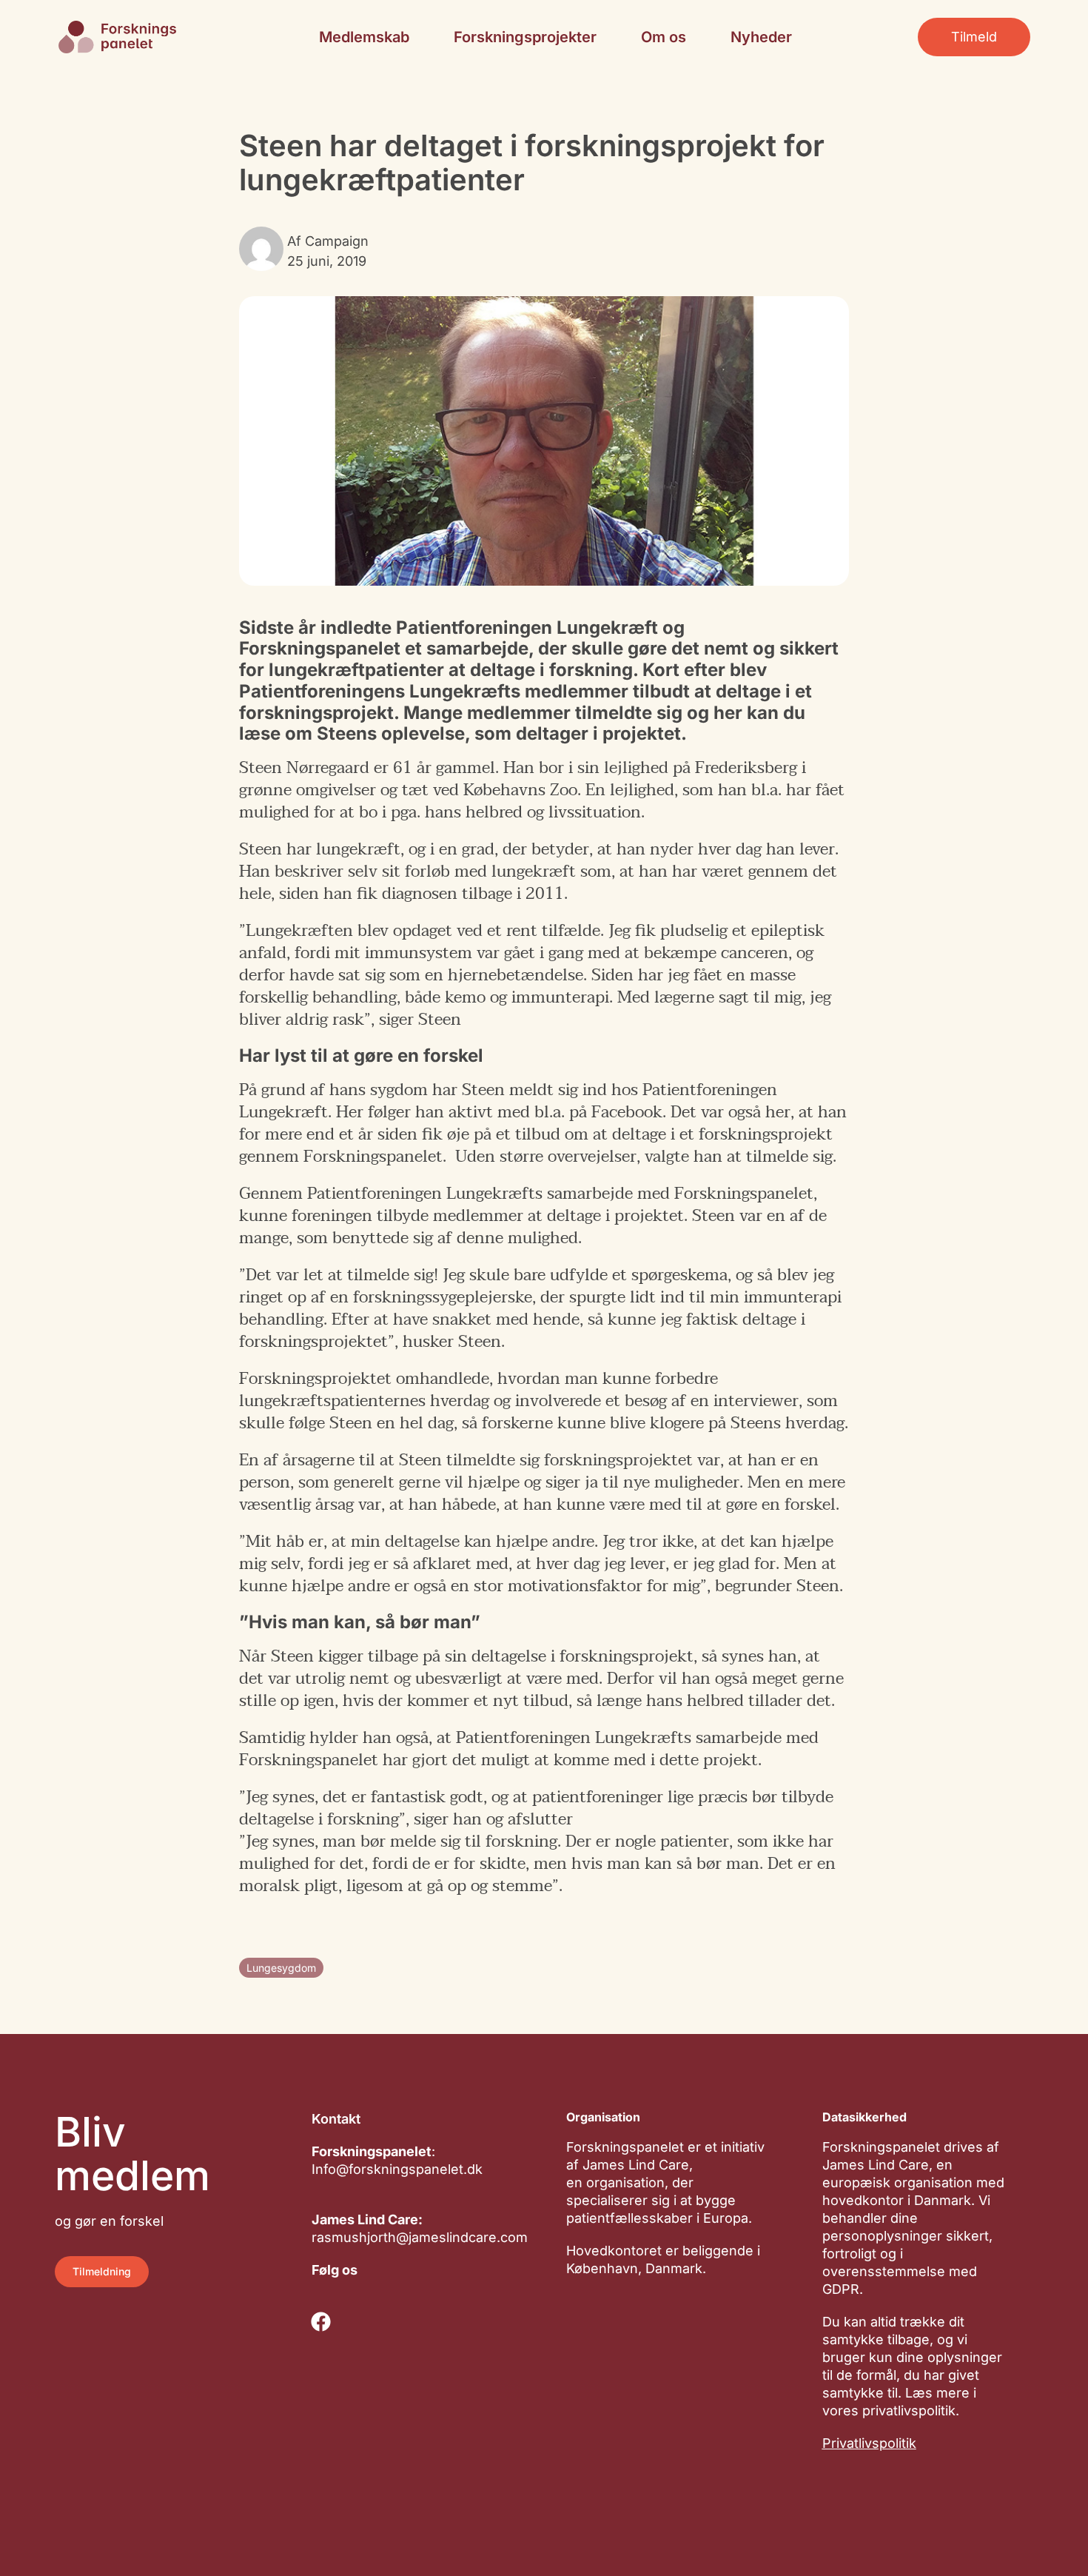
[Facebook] (320, 2321)
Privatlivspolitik (869, 2443)
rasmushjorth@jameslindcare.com (420, 2237)
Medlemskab (364, 37)
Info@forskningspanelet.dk (397, 2169)
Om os (664, 37)
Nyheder (761, 37)
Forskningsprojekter (525, 37)
